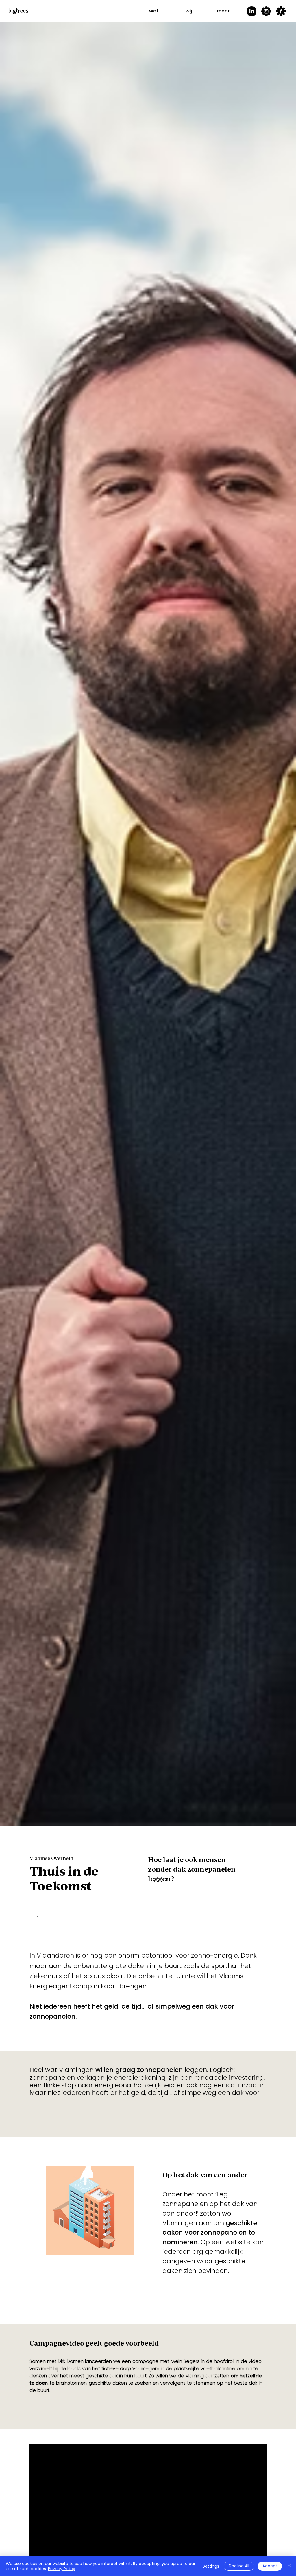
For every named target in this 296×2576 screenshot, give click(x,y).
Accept (270, 2566)
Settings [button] (211, 2566)
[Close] (289, 2566)
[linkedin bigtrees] (251, 11)
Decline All (239, 2566)
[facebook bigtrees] (281, 11)
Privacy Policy (62, 2569)
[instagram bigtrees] (266, 11)
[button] (154, 11)
